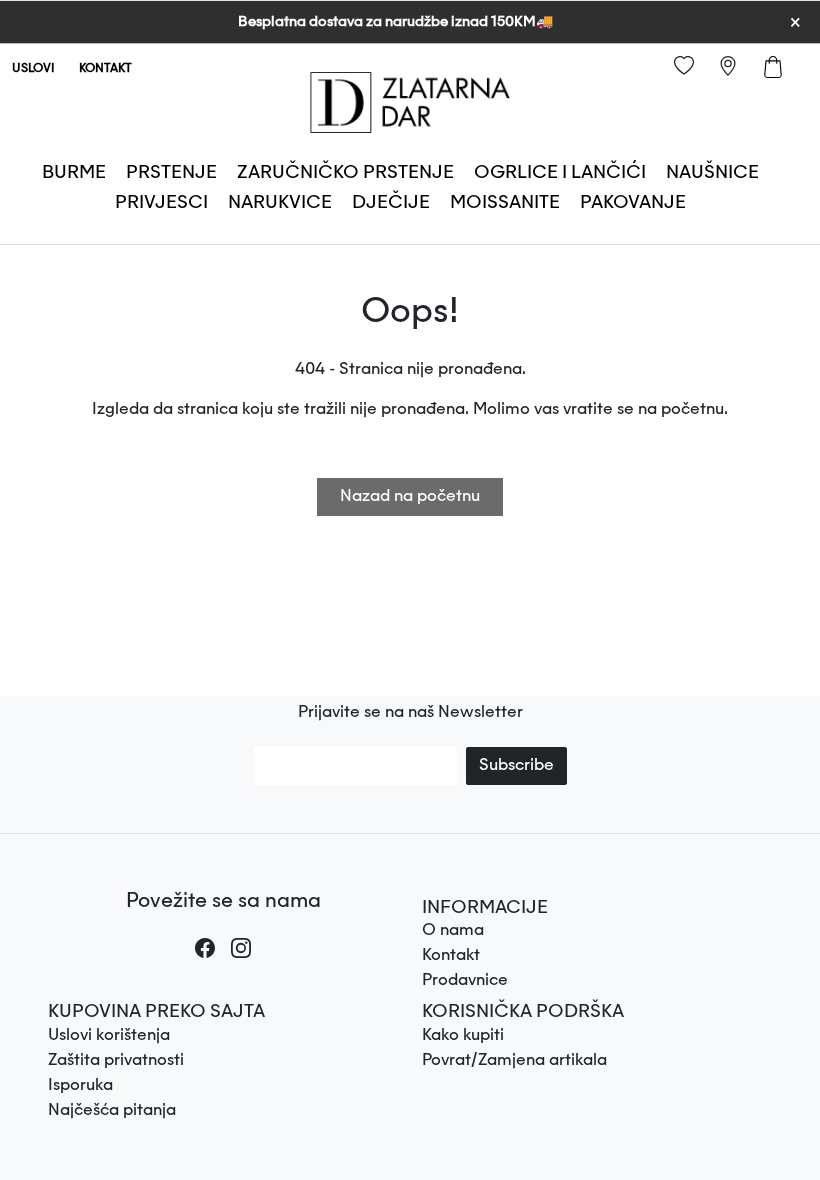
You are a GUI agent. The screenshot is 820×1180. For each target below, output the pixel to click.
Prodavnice (465, 981)
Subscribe (516, 766)
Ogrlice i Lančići (560, 173)
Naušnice (712, 173)
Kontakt (105, 69)
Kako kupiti (463, 1036)
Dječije (391, 203)
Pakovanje (633, 203)
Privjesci (161, 203)
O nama (453, 931)
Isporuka (80, 1086)
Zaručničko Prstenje (345, 173)
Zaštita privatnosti (116, 1061)
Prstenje (171, 173)
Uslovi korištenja (109, 1036)
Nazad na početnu (410, 497)
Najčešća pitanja (112, 1111)
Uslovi (33, 69)
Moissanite (505, 203)
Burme (74, 173)
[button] (597, 909)
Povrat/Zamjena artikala (514, 1061)
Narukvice (280, 203)
